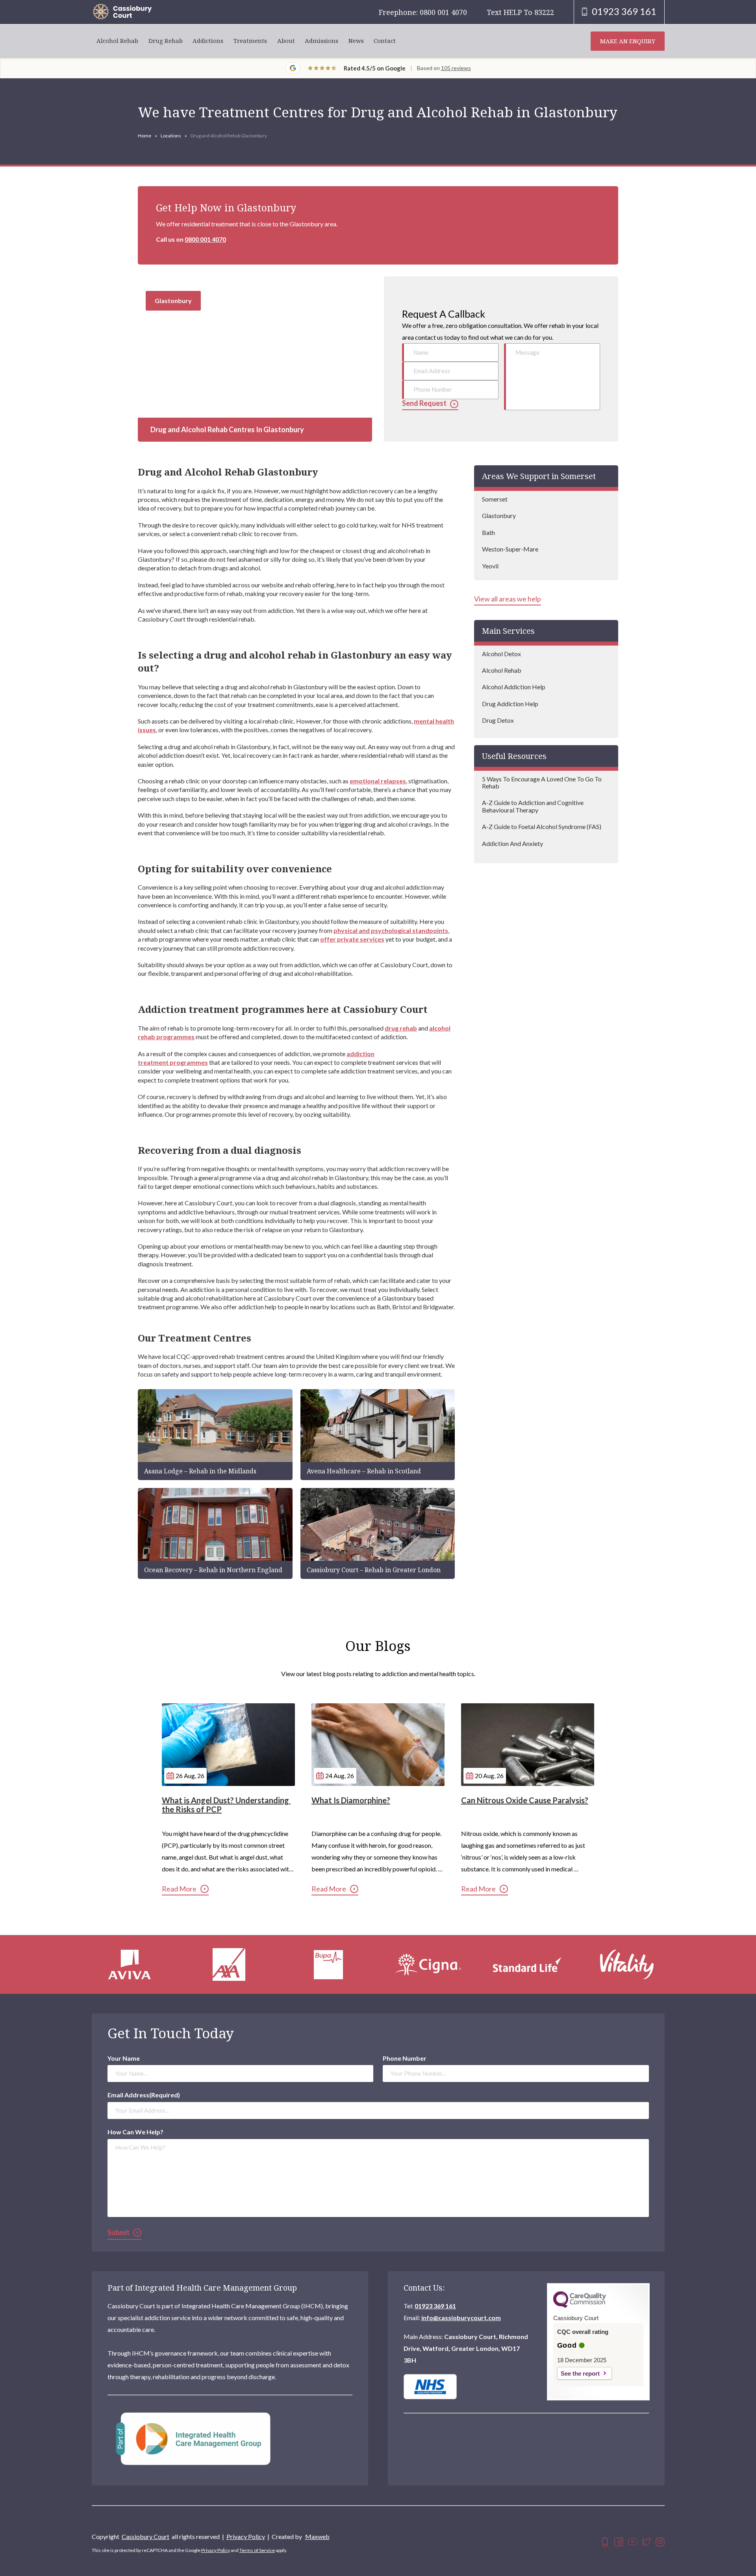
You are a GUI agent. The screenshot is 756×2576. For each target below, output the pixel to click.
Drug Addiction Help (510, 704)
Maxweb (317, 2536)
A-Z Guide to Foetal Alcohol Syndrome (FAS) (542, 826)
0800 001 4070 (205, 239)
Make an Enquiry (628, 41)
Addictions (208, 41)
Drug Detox (498, 720)
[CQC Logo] (580, 2306)
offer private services (352, 939)
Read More (179, 1889)
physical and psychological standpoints (391, 930)
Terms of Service (257, 2550)
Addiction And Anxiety (512, 843)
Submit (119, 2232)
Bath (488, 532)
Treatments (250, 41)
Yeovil (490, 566)
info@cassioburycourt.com (461, 2318)
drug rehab (401, 1028)
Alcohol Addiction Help (514, 687)
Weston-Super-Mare (510, 549)
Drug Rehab (166, 41)
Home (145, 136)
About (286, 41)
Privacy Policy (246, 2536)
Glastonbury (499, 515)
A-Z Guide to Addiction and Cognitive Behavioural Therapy (533, 806)
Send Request (424, 403)
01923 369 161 (435, 2306)
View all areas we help (508, 599)
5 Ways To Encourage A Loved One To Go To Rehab (542, 782)
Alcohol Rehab (117, 41)
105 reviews (456, 68)
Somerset (495, 499)
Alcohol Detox (501, 654)
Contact (385, 41)
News (356, 41)
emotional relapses (378, 781)
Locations (171, 136)
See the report (580, 2373)
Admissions (321, 41)
